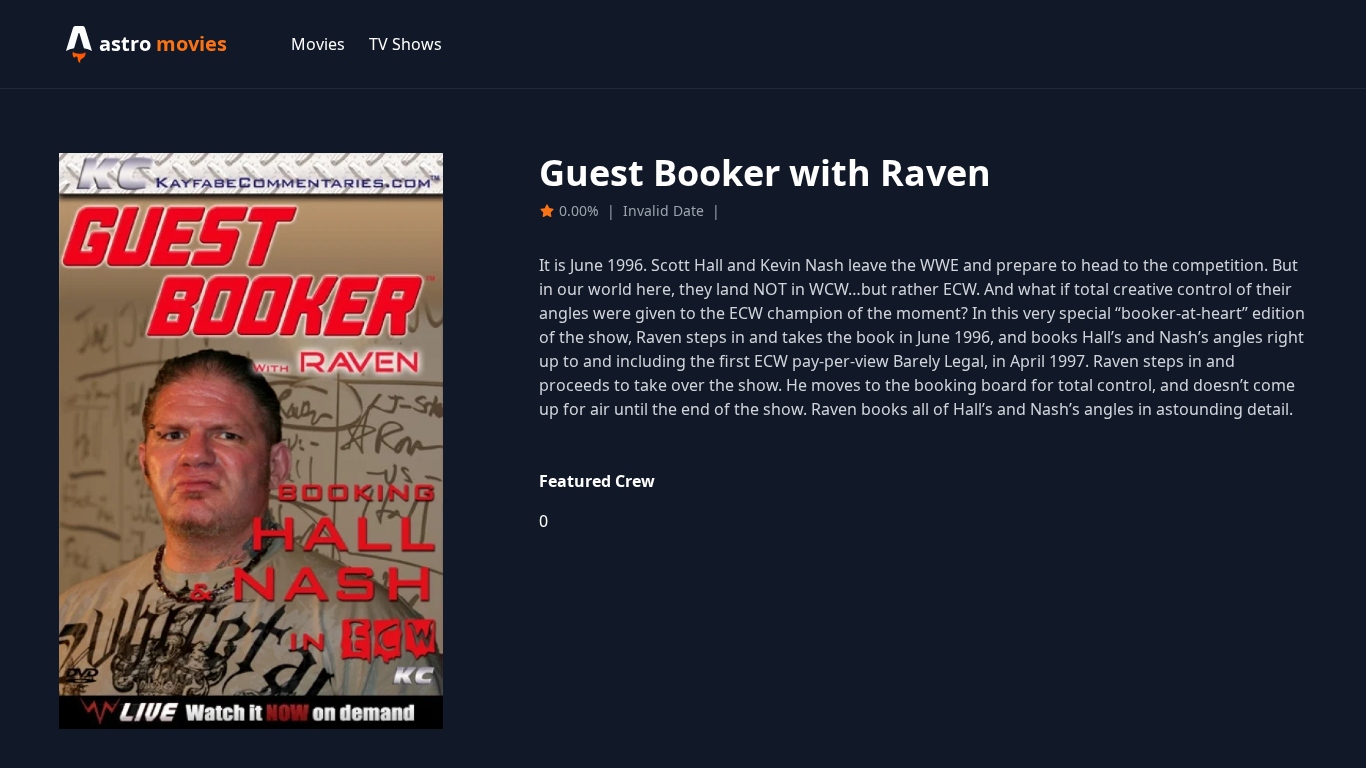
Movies (318, 44)
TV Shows (405, 44)
